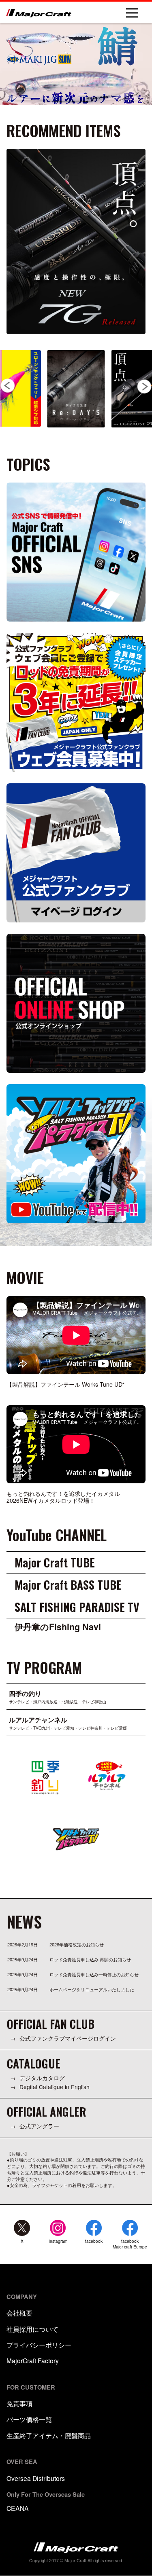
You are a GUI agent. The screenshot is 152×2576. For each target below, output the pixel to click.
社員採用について (32, 2329)
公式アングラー (39, 2126)
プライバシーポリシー (39, 2345)
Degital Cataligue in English (55, 2087)
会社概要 (19, 2313)
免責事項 (19, 2403)
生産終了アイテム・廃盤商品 (49, 2435)
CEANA (18, 2508)
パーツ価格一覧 (29, 2419)
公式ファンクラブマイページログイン (68, 2038)
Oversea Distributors (36, 2478)
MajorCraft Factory (33, 2360)
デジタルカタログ (42, 2078)
